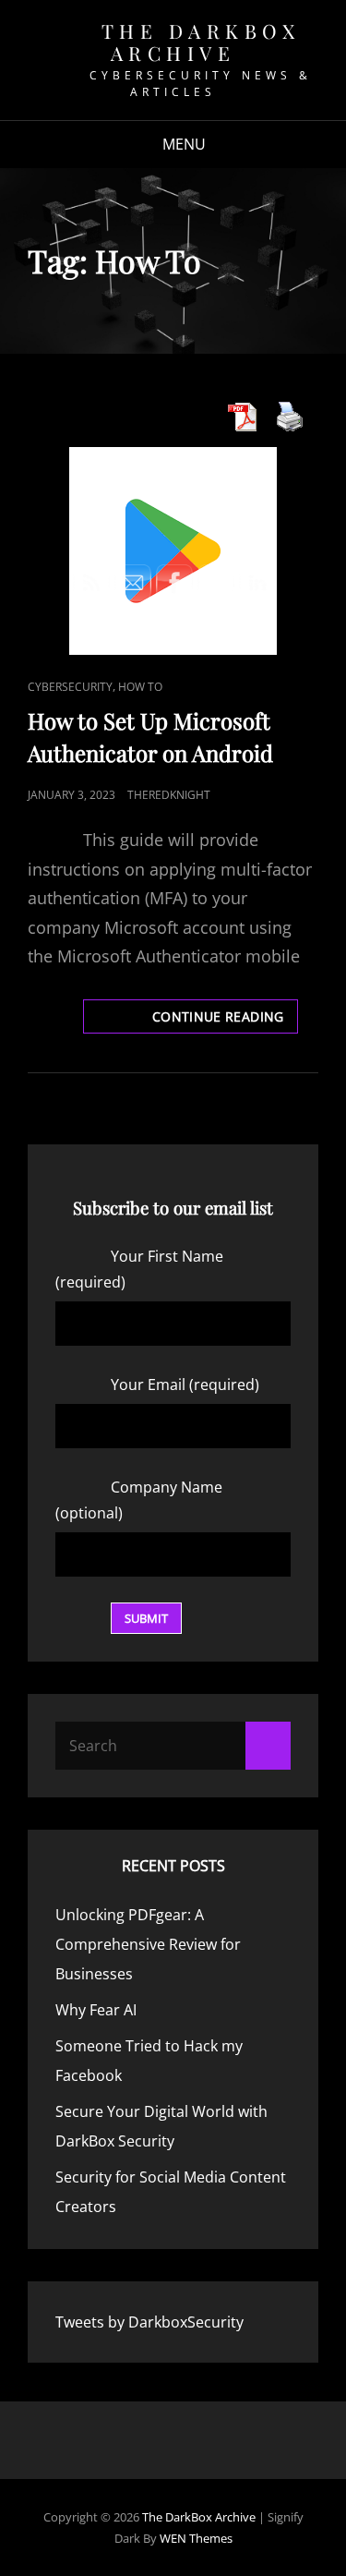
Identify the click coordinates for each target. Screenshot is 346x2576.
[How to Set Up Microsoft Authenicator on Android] (173, 551)
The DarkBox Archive (201, 42)
